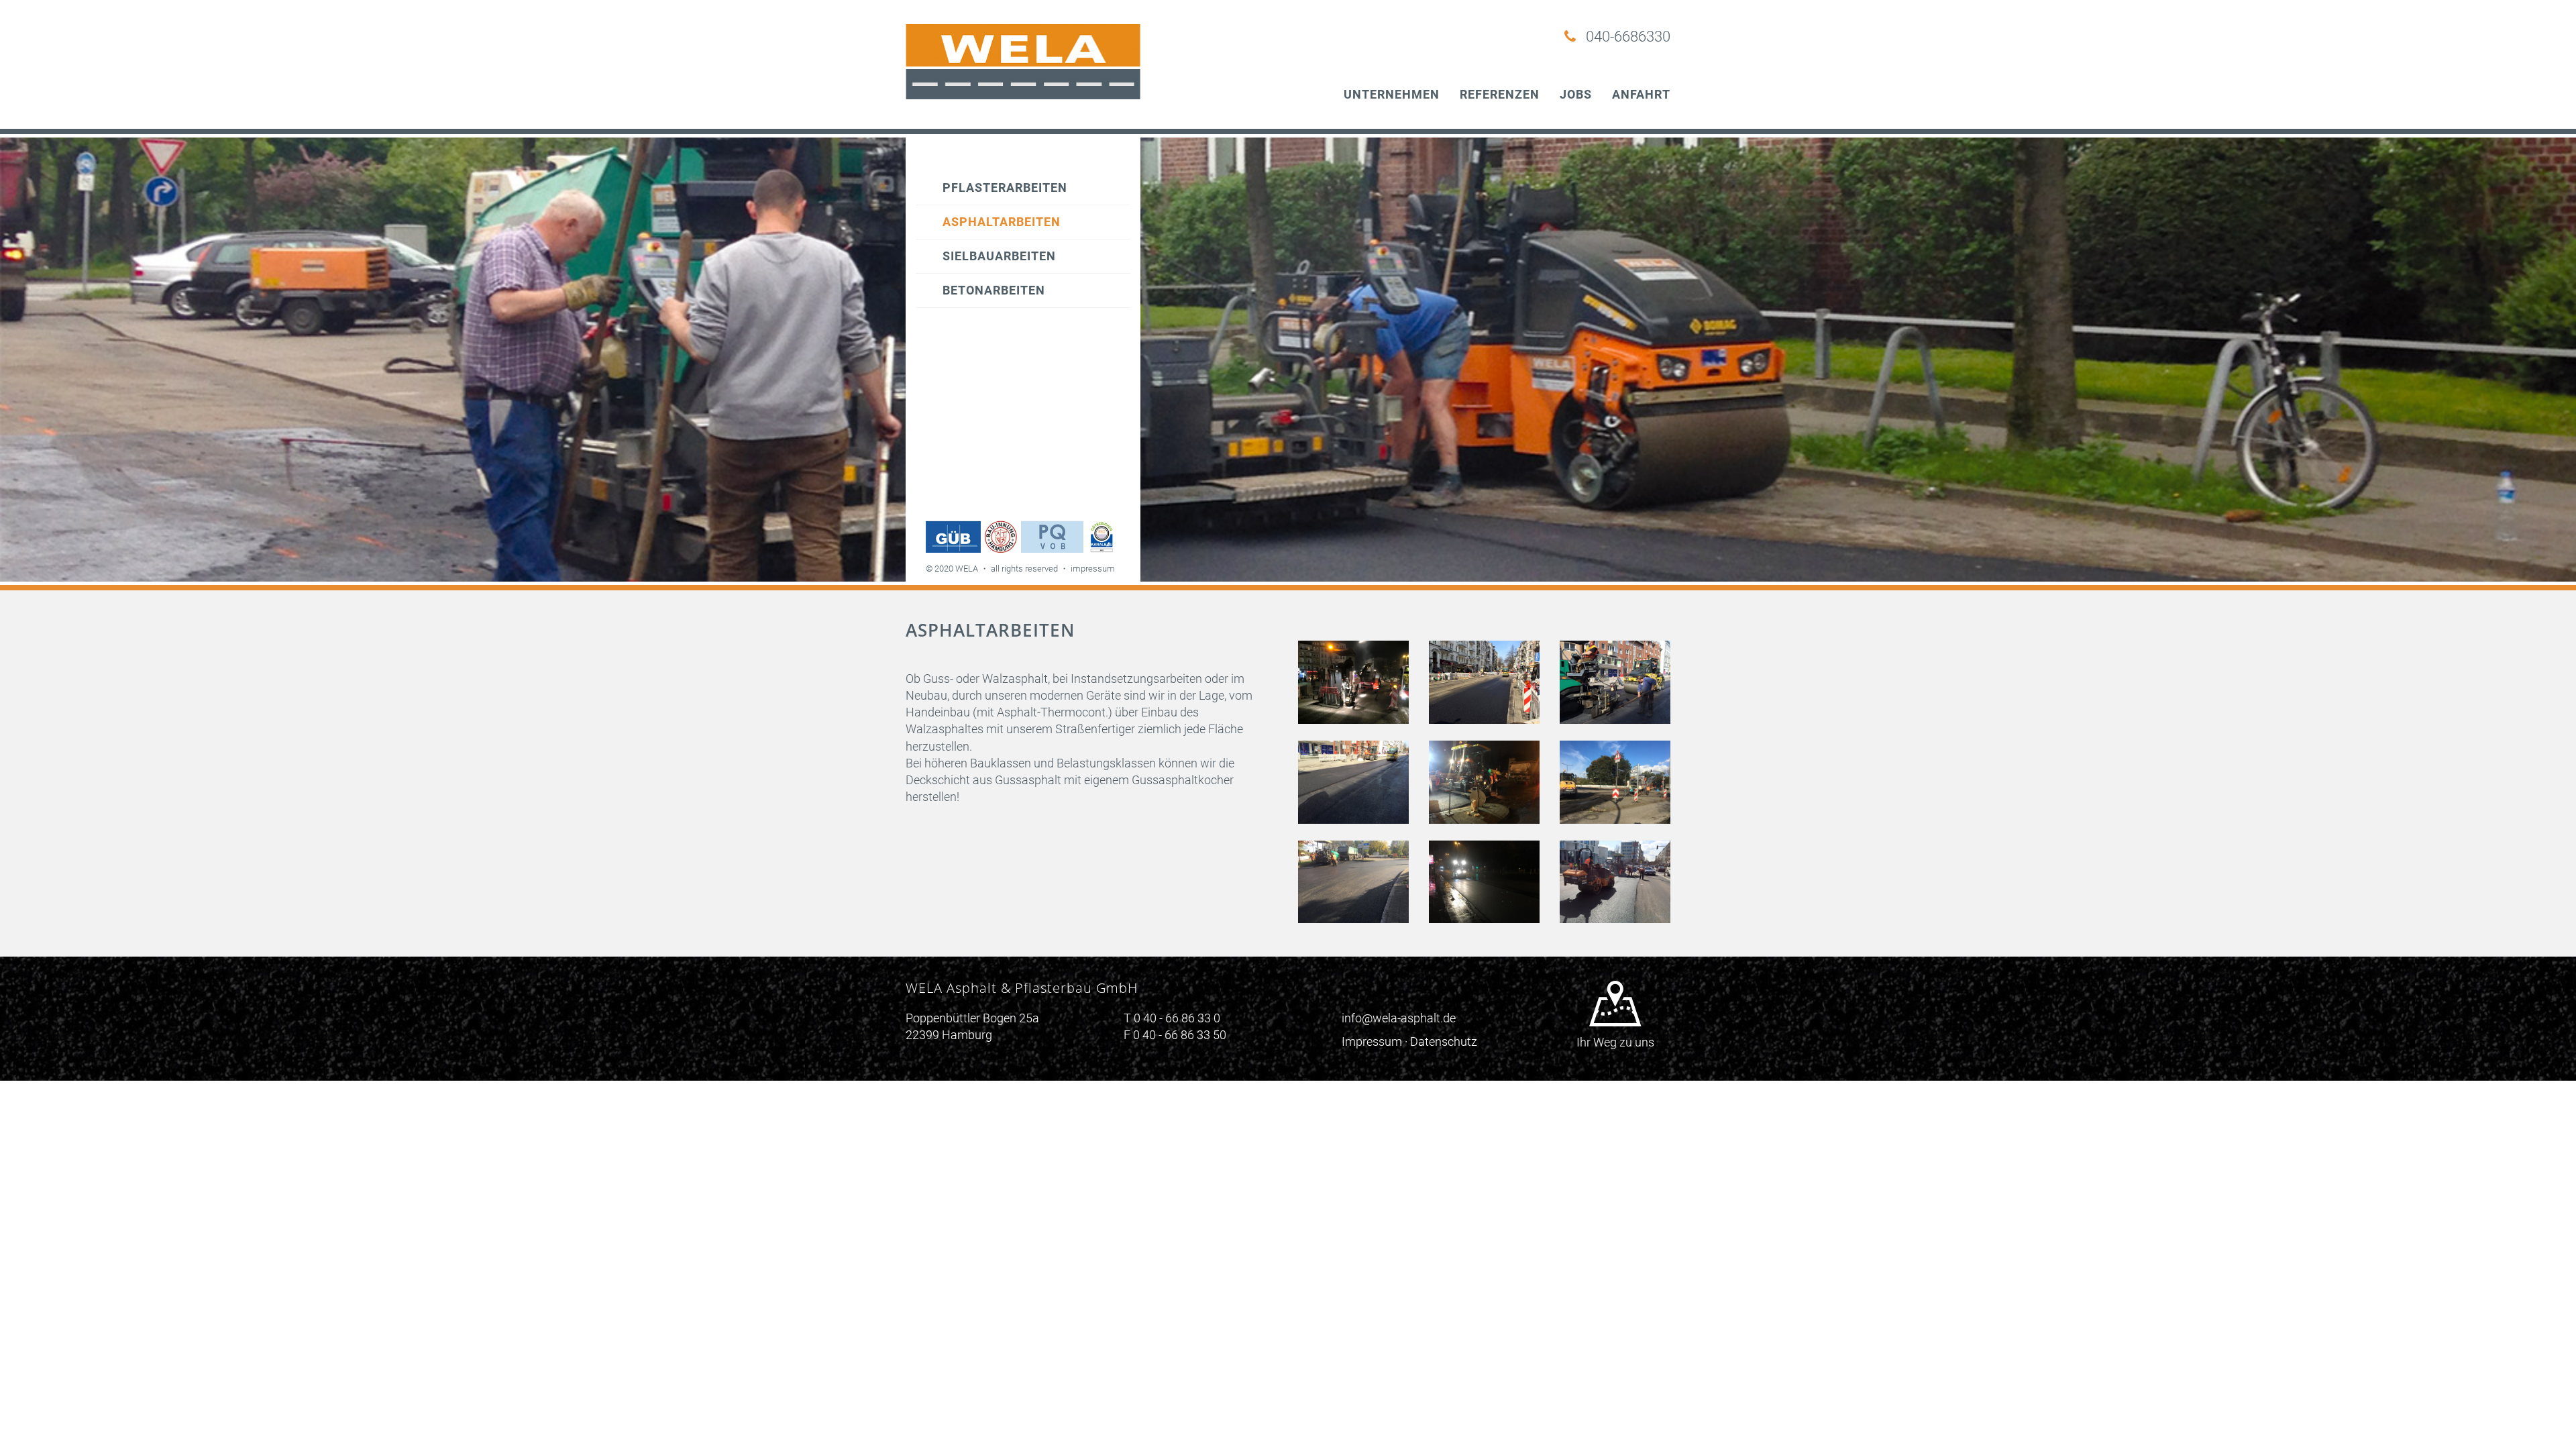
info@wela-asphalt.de (1399, 1018)
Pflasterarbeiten (1005, 187)
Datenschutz (1444, 1041)
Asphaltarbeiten (1002, 222)
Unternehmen (1392, 94)
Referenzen (1500, 94)
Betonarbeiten (994, 290)
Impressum (1372, 1041)
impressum (1093, 569)
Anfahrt (1641, 94)
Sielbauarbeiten (999, 256)
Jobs (1576, 94)
